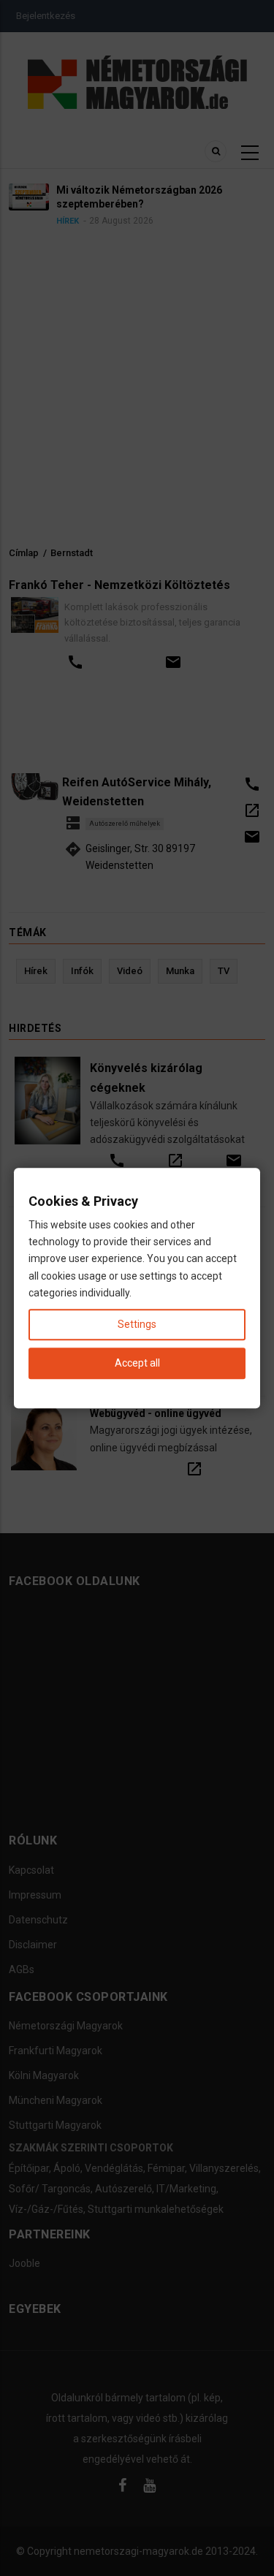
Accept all (137, 1363)
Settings (137, 1324)
